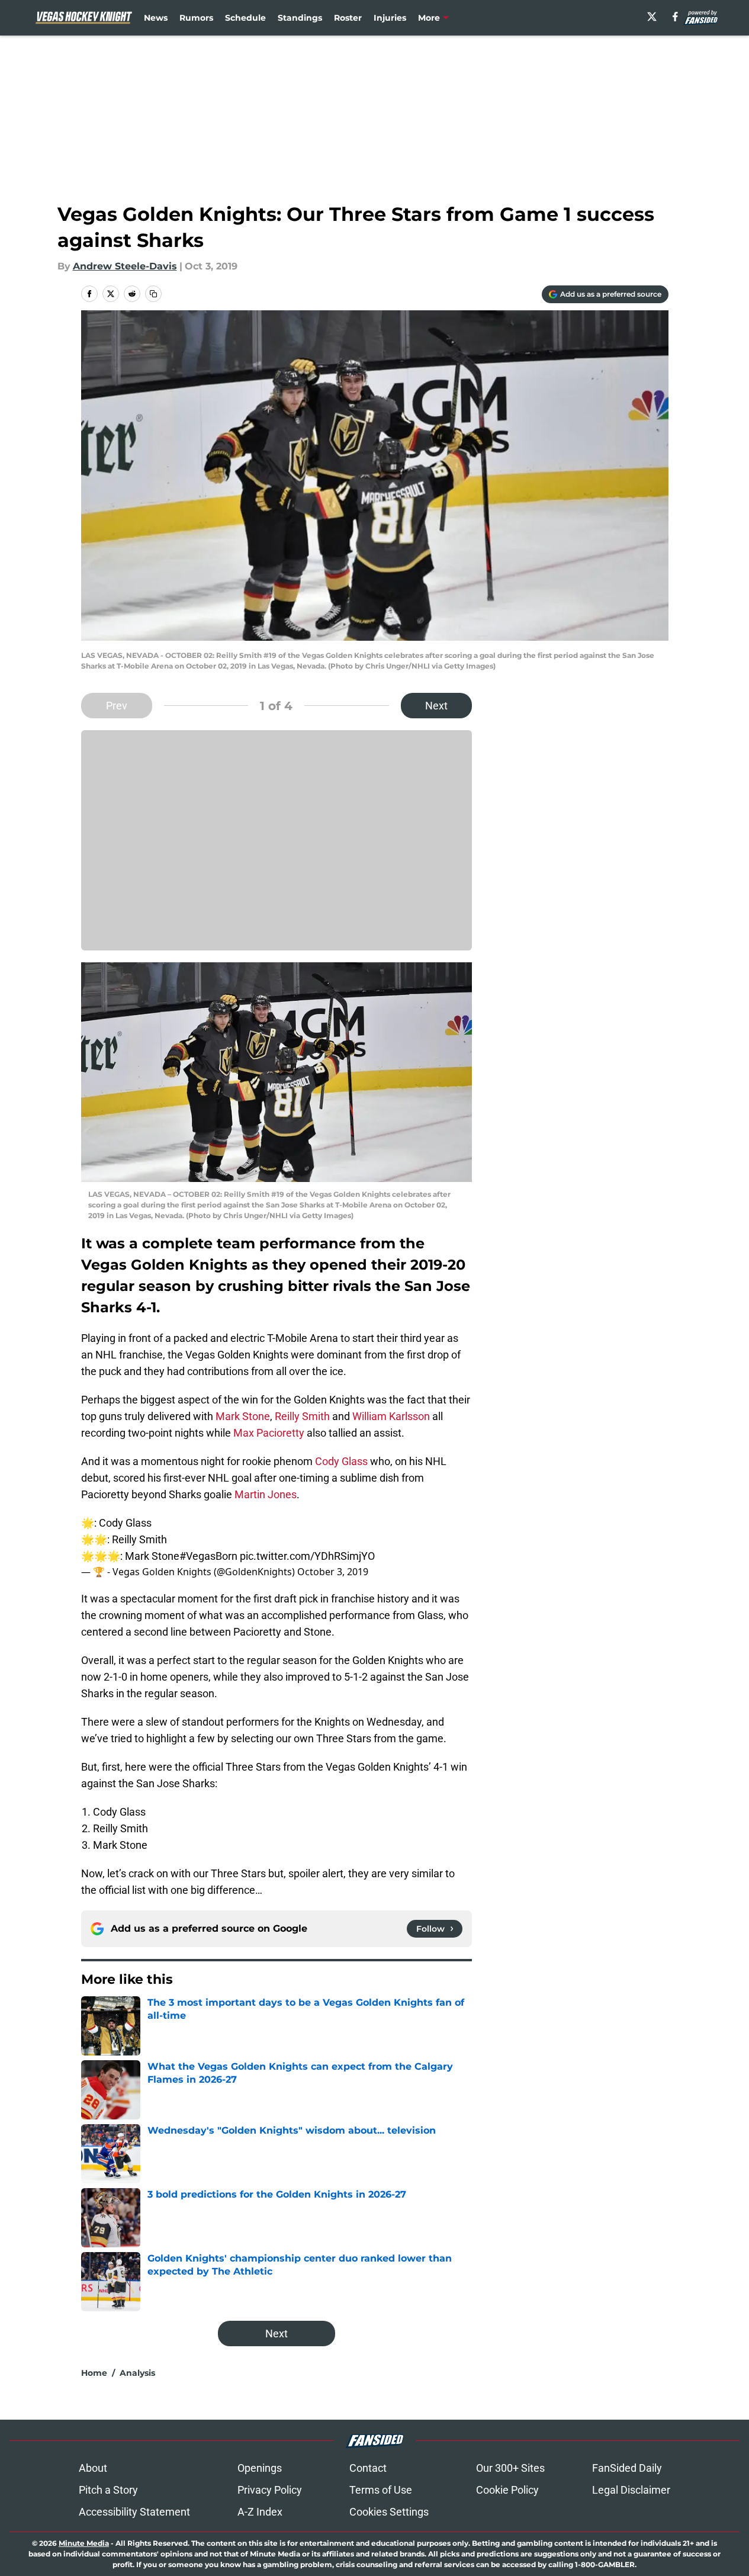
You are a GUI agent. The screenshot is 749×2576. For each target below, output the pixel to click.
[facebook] (675, 17)
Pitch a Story (108, 2490)
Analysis (137, 2373)
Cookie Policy (507, 2490)
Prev (117, 706)
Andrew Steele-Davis (125, 266)
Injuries (390, 18)
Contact (368, 2468)
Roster (348, 18)
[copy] (153, 294)
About (93, 2468)
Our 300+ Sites (510, 2468)
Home (94, 2373)
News (156, 18)
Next (436, 706)
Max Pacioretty (269, 1433)
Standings (300, 18)
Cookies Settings (389, 2512)
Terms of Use (381, 2490)
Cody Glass (341, 1461)
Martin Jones (266, 1494)
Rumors (196, 18)
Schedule (245, 18)
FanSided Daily (627, 2468)
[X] (652, 17)
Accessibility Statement (134, 2512)
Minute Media (84, 2543)
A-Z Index (260, 2512)
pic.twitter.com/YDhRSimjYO (307, 1556)
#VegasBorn (208, 1556)
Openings (260, 2468)
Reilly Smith (302, 1416)
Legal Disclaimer (631, 2490)
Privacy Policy (270, 2490)
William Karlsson (391, 1416)
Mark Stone (243, 1416)
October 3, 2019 (333, 1572)
